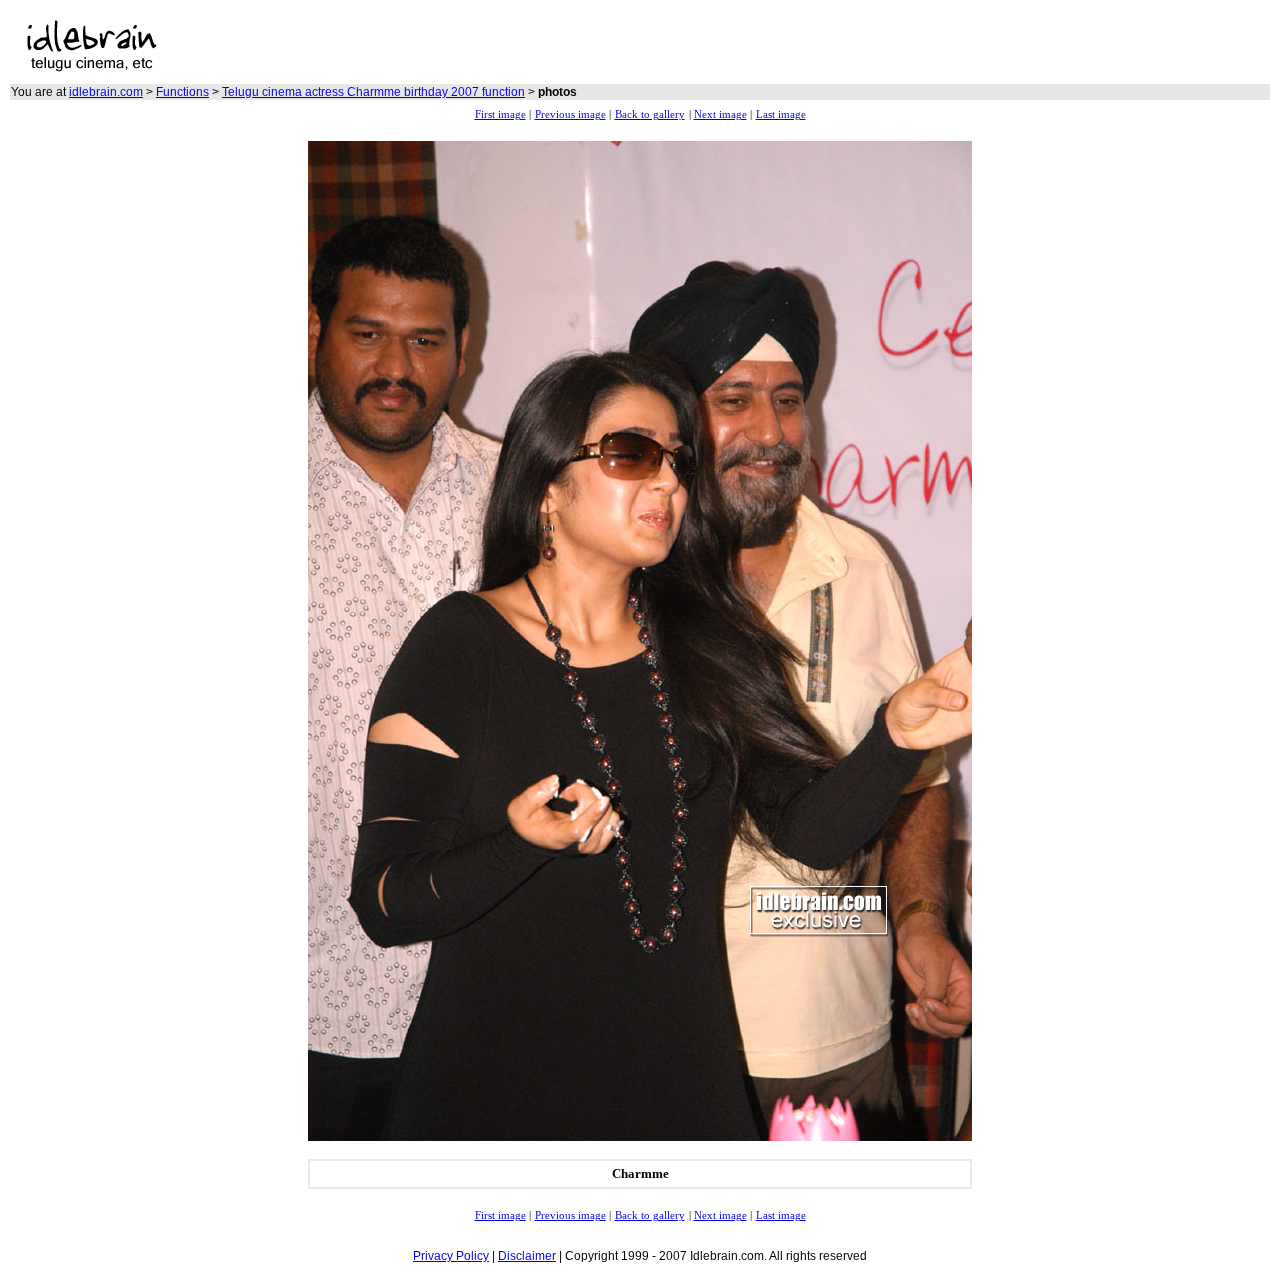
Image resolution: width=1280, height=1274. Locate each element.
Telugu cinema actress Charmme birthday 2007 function (373, 92)
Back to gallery (650, 114)
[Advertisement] (481, 46)
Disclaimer (527, 1256)
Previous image (570, 114)
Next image (720, 114)
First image (500, 114)
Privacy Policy (451, 1256)
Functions (182, 92)
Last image (781, 114)
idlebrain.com (106, 92)
